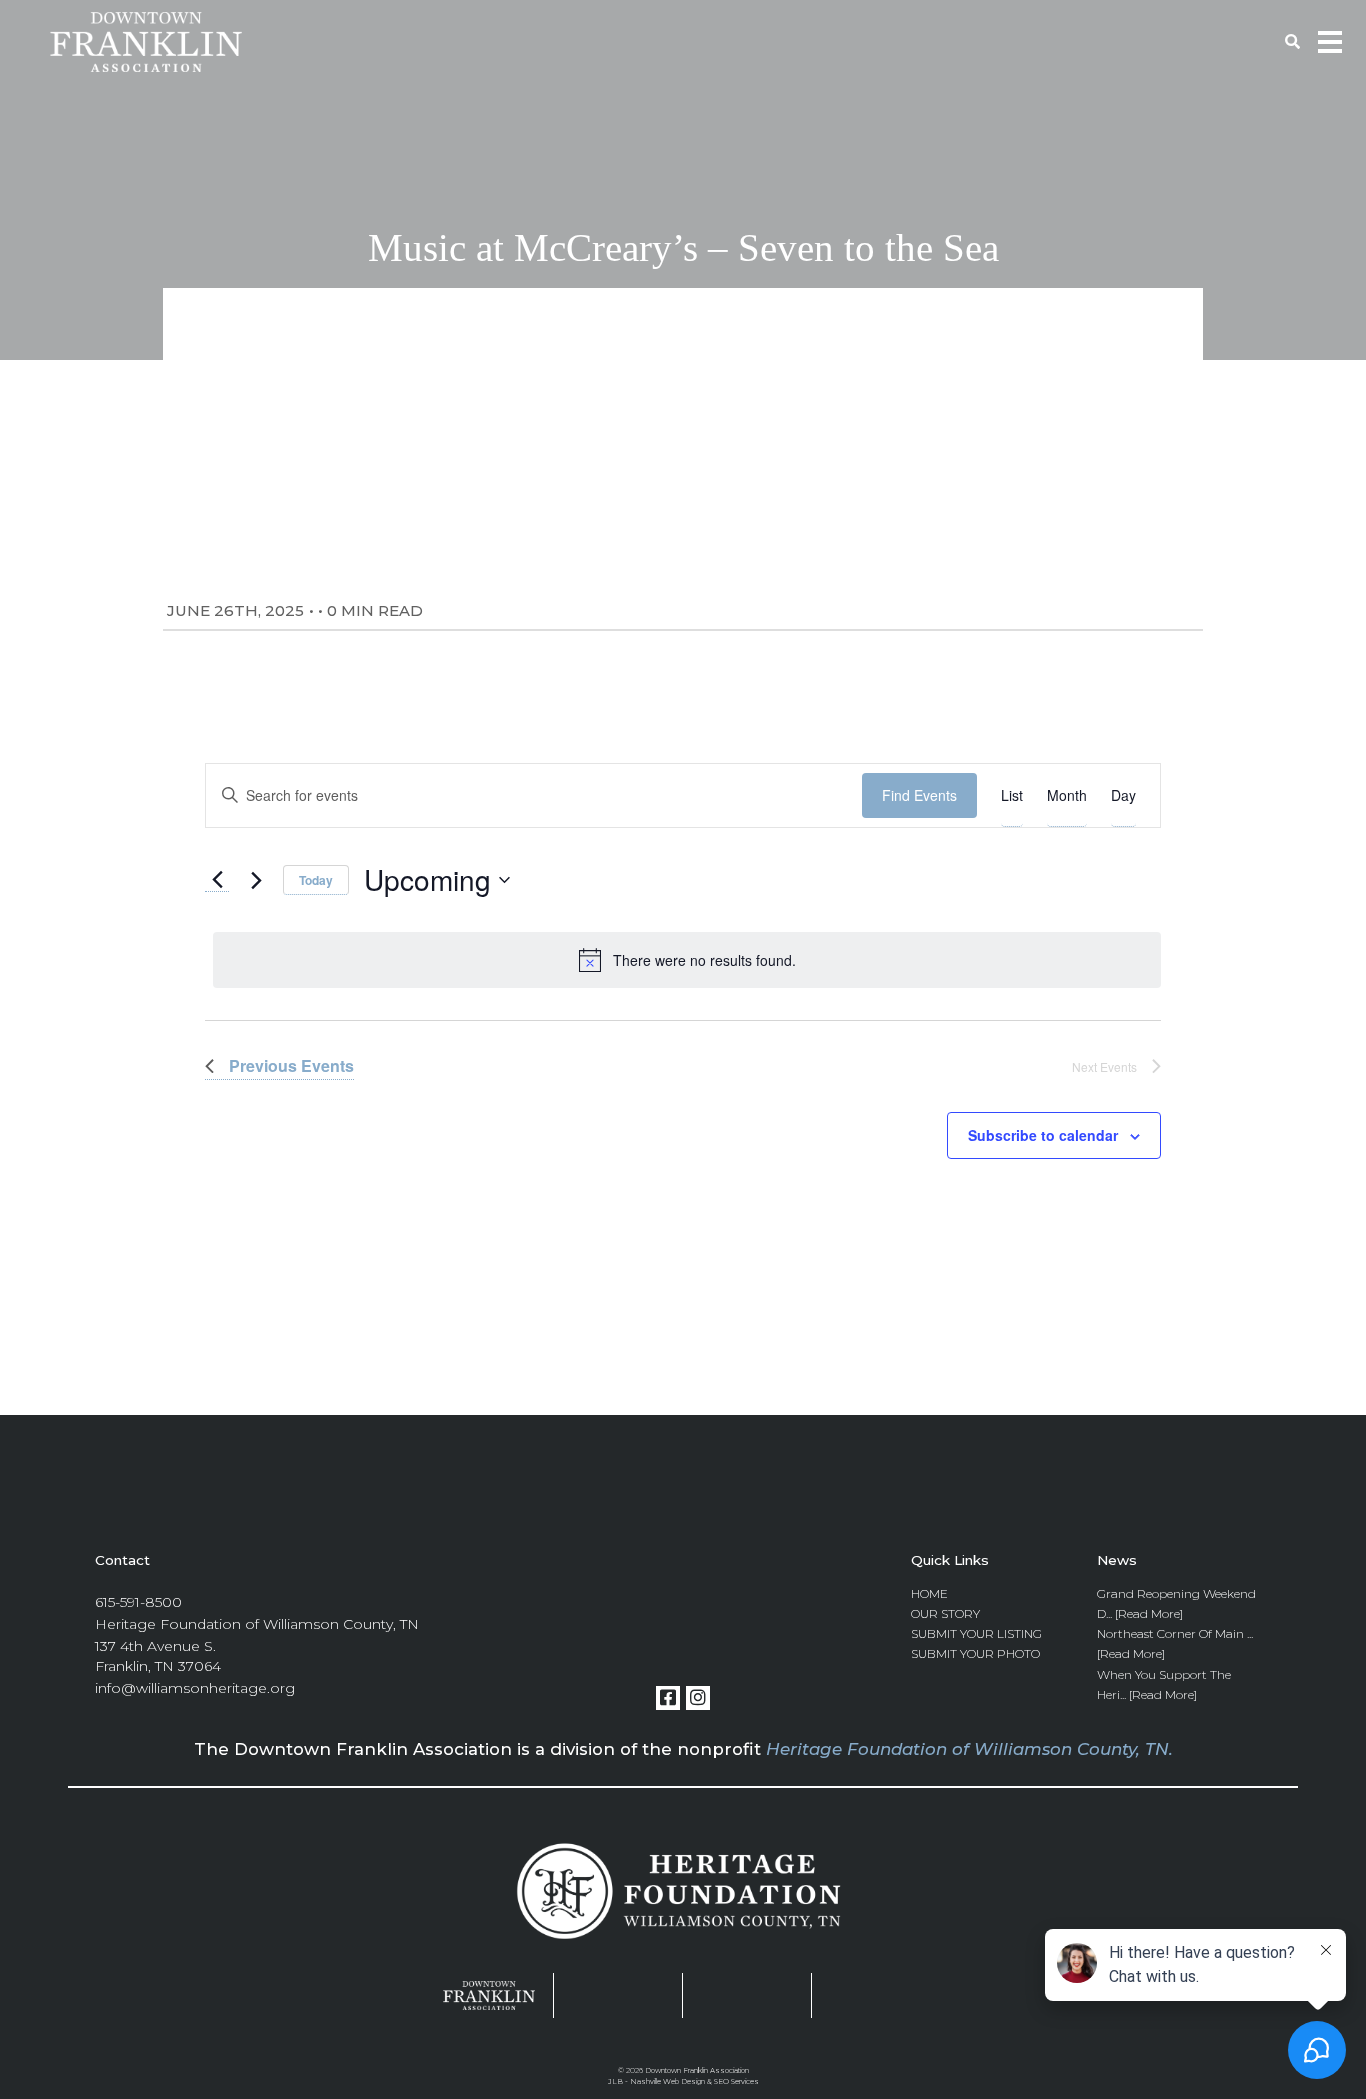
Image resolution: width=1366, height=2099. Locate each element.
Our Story (945, 1613)
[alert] (686, 960)
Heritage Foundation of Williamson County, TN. (969, 1749)
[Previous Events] (217, 880)
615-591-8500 (138, 1602)
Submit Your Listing (976, 1633)
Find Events (919, 795)
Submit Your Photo (975, 1653)
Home (929, 1593)
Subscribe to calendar (1043, 1135)
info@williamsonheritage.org (195, 1688)
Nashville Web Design (667, 2081)
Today (316, 880)
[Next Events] (256, 880)
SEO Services (736, 2081)
